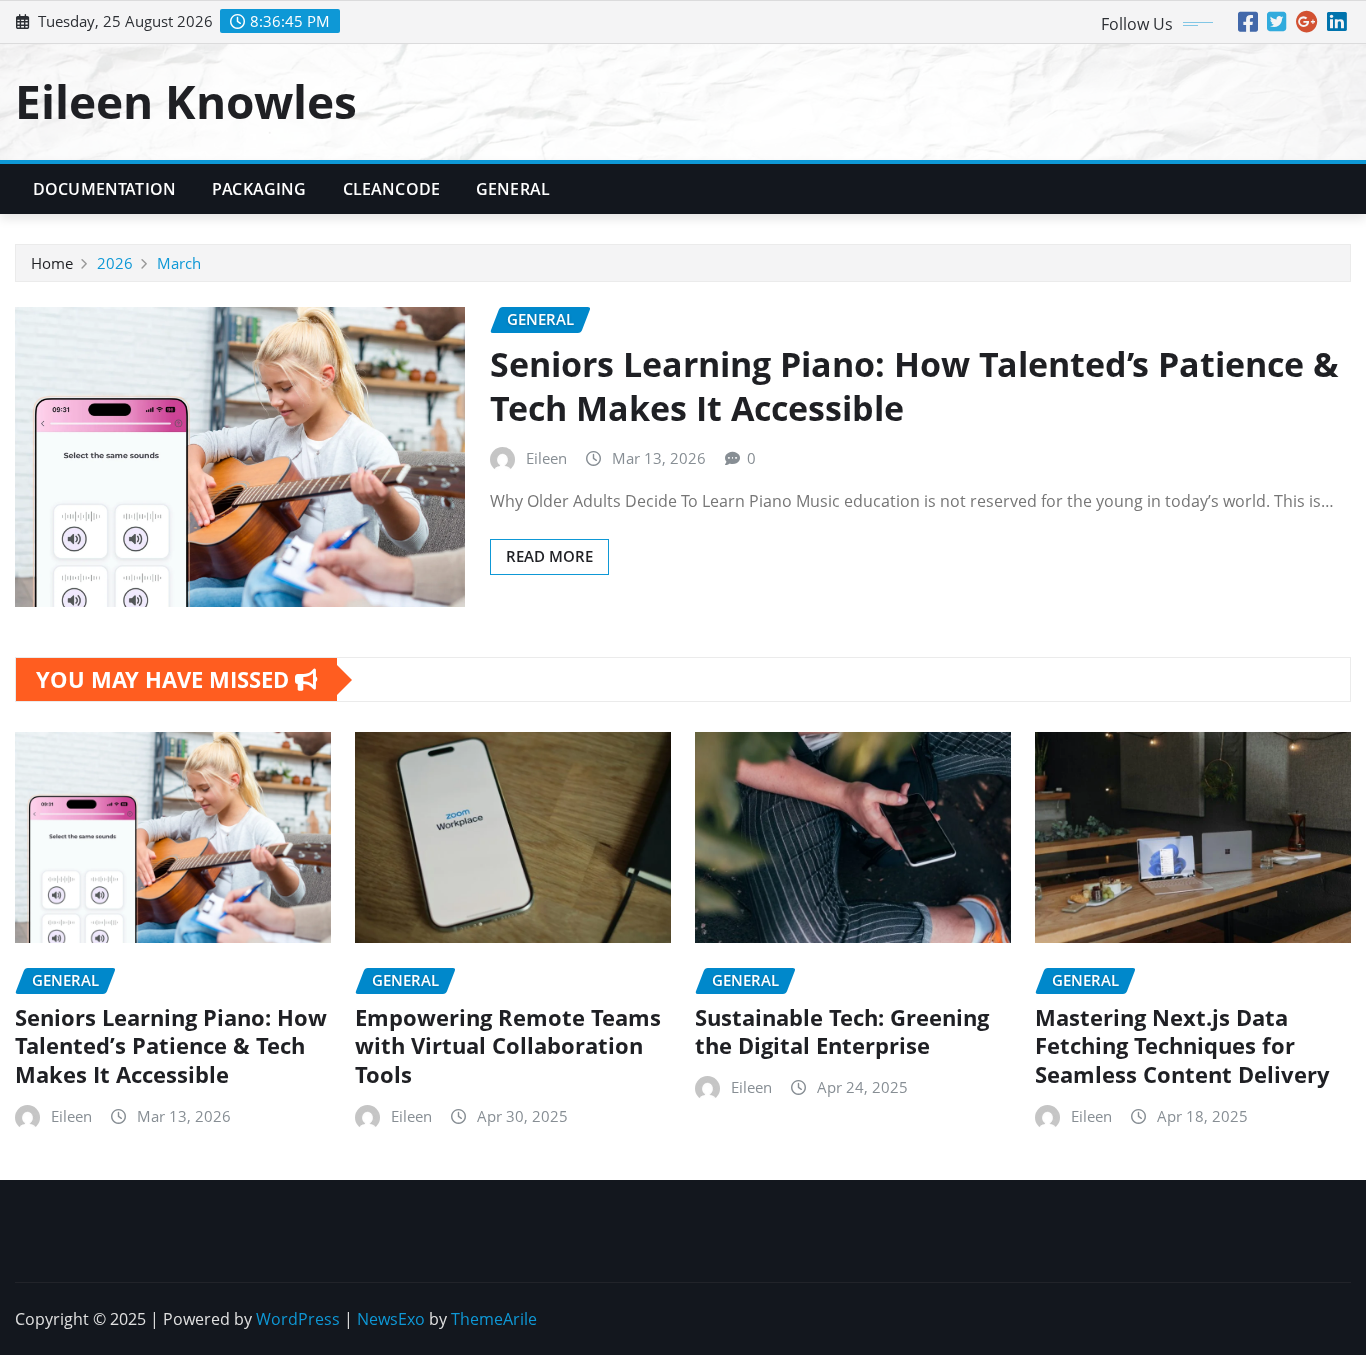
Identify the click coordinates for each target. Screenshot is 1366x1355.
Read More (549, 556)
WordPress (298, 1319)
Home (52, 263)
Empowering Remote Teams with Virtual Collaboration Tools (508, 1045)
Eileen (546, 458)
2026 (115, 263)
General (513, 189)
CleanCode (391, 189)
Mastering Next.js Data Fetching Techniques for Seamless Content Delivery (1182, 1045)
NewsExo (391, 1319)
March (179, 263)
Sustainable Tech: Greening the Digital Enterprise (842, 1031)
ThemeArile (494, 1319)
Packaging (259, 189)
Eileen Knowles (186, 101)
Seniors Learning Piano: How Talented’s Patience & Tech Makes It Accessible (914, 386)
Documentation (104, 189)
